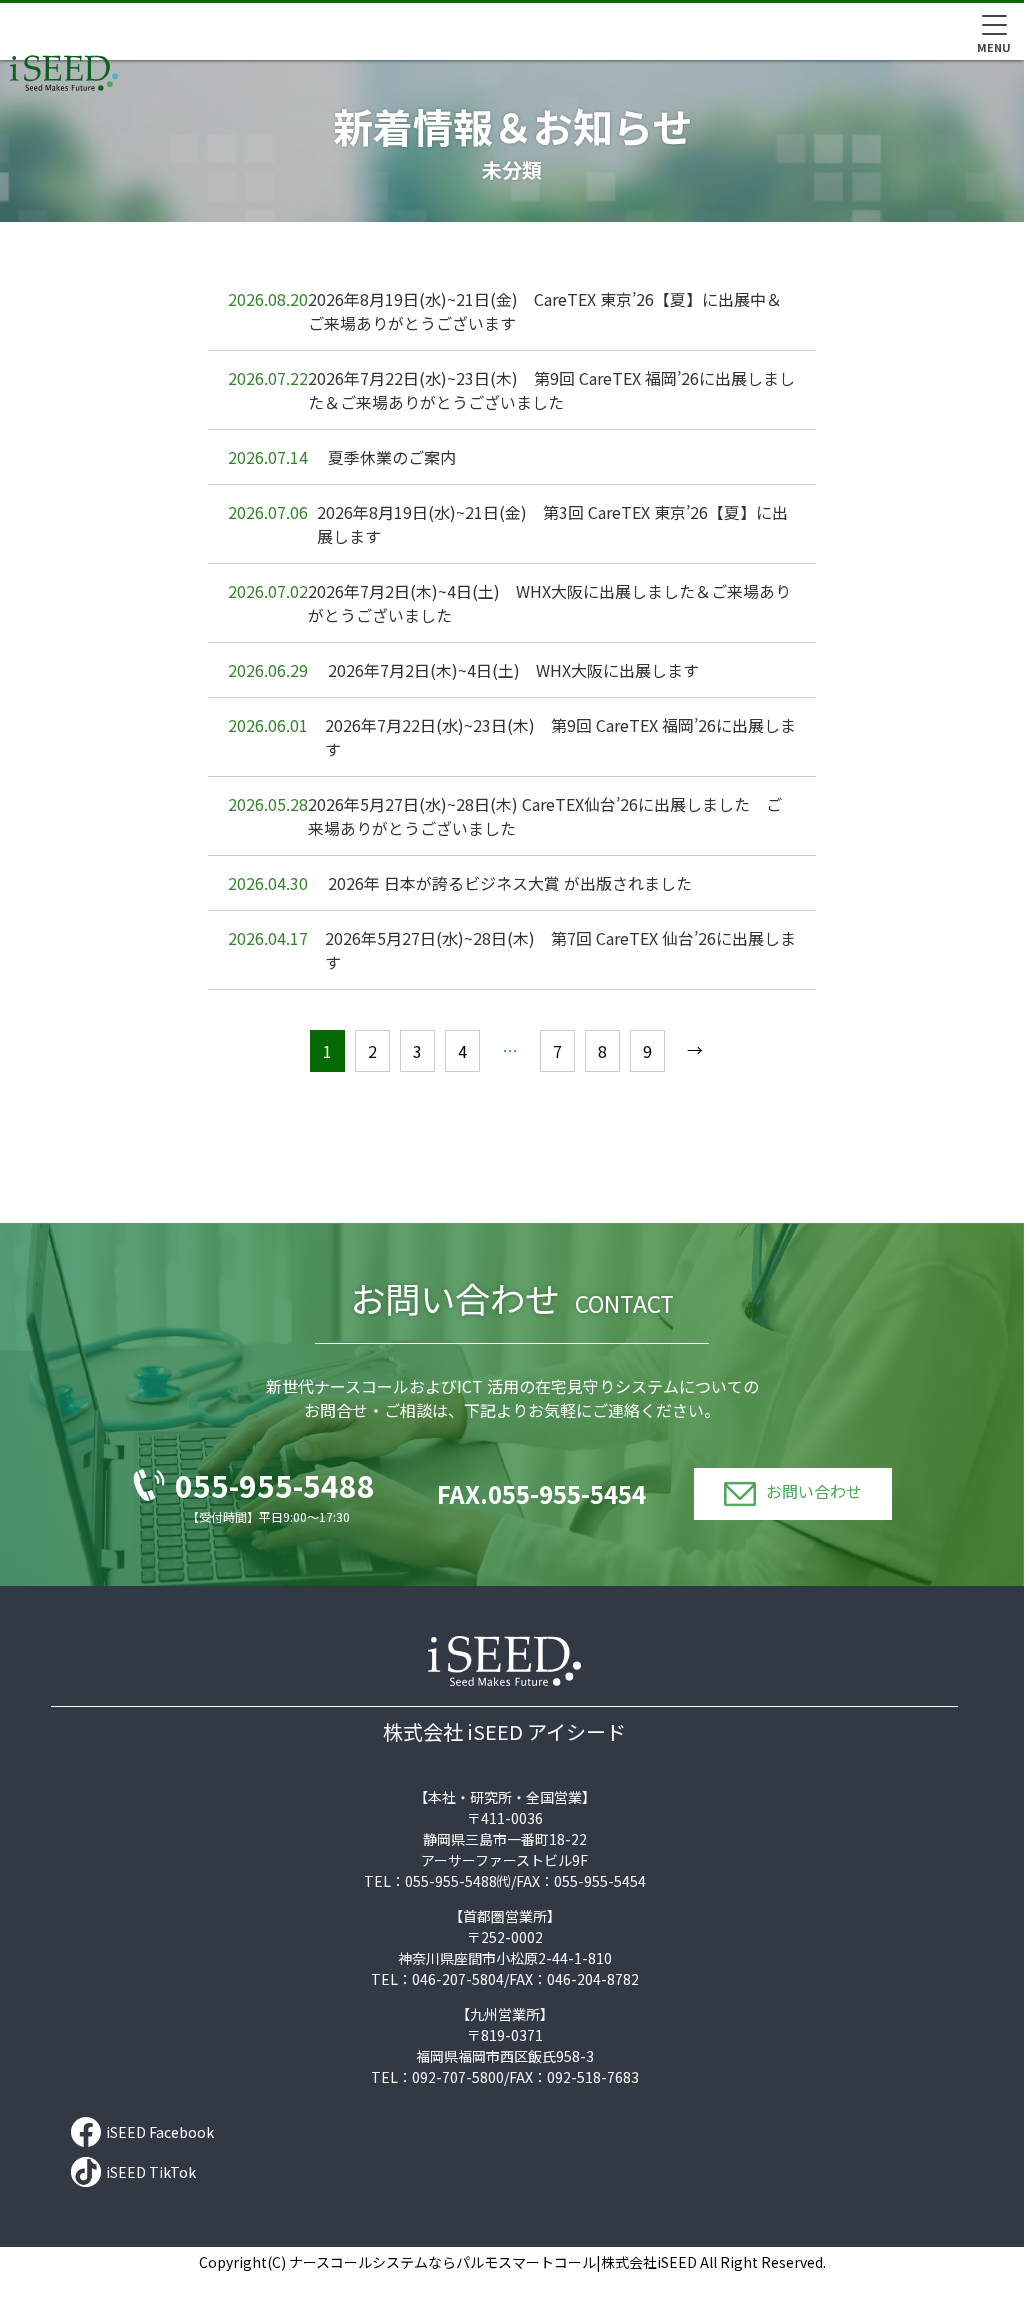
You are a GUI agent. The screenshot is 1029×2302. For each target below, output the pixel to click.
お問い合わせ (814, 1492)
